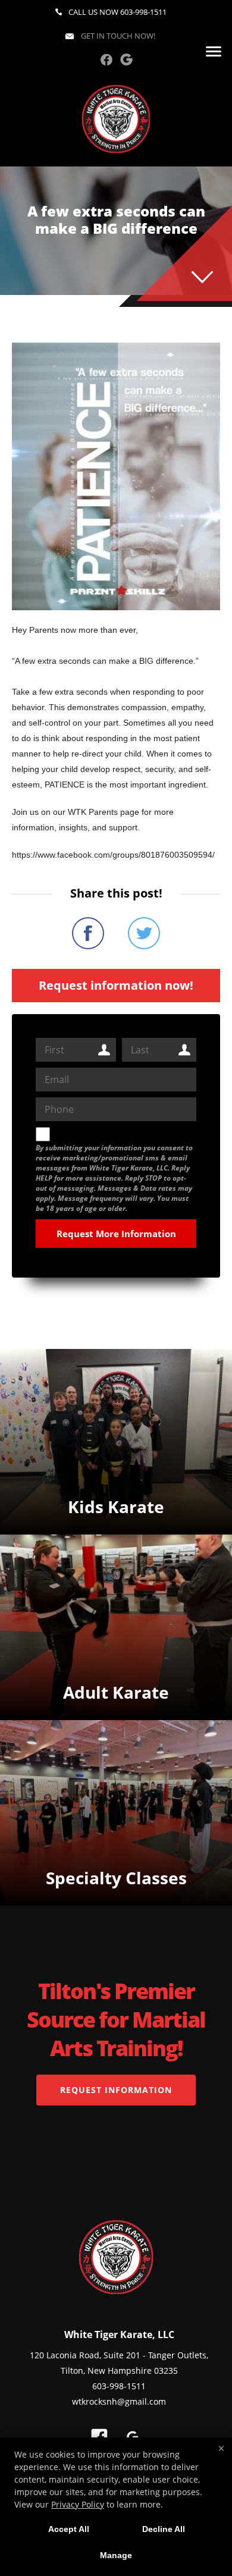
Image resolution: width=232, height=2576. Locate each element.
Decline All (164, 2529)
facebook (106, 59)
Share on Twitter (144, 933)
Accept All (69, 2529)
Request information (116, 2090)
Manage (116, 2555)
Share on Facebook (88, 933)
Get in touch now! (117, 36)
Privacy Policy (78, 2504)
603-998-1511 (143, 12)
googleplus (126, 59)
